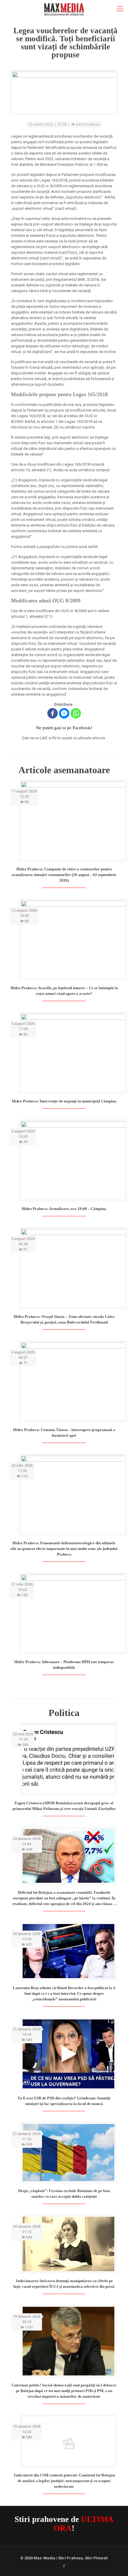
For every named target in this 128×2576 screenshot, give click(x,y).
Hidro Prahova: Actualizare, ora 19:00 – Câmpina (64, 1209)
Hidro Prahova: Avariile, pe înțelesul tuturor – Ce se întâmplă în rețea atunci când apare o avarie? (64, 991)
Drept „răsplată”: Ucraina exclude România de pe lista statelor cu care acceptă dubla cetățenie (64, 2194)
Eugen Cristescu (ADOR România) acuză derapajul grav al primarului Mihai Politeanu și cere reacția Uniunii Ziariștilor (64, 1806)
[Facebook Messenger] (64, 713)
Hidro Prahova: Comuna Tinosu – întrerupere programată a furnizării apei (64, 1433)
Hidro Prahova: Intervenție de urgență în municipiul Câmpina (64, 1101)
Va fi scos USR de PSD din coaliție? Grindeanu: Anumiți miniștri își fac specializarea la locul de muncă (64, 2101)
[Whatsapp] (76, 713)
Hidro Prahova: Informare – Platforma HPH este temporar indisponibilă (64, 1665)
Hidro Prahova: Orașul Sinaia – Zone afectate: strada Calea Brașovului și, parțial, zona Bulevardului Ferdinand (64, 1319)
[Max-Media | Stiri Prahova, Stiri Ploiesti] (64, 9)
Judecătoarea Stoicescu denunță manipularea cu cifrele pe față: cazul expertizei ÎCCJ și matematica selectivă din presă (64, 2284)
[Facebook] (53, 713)
